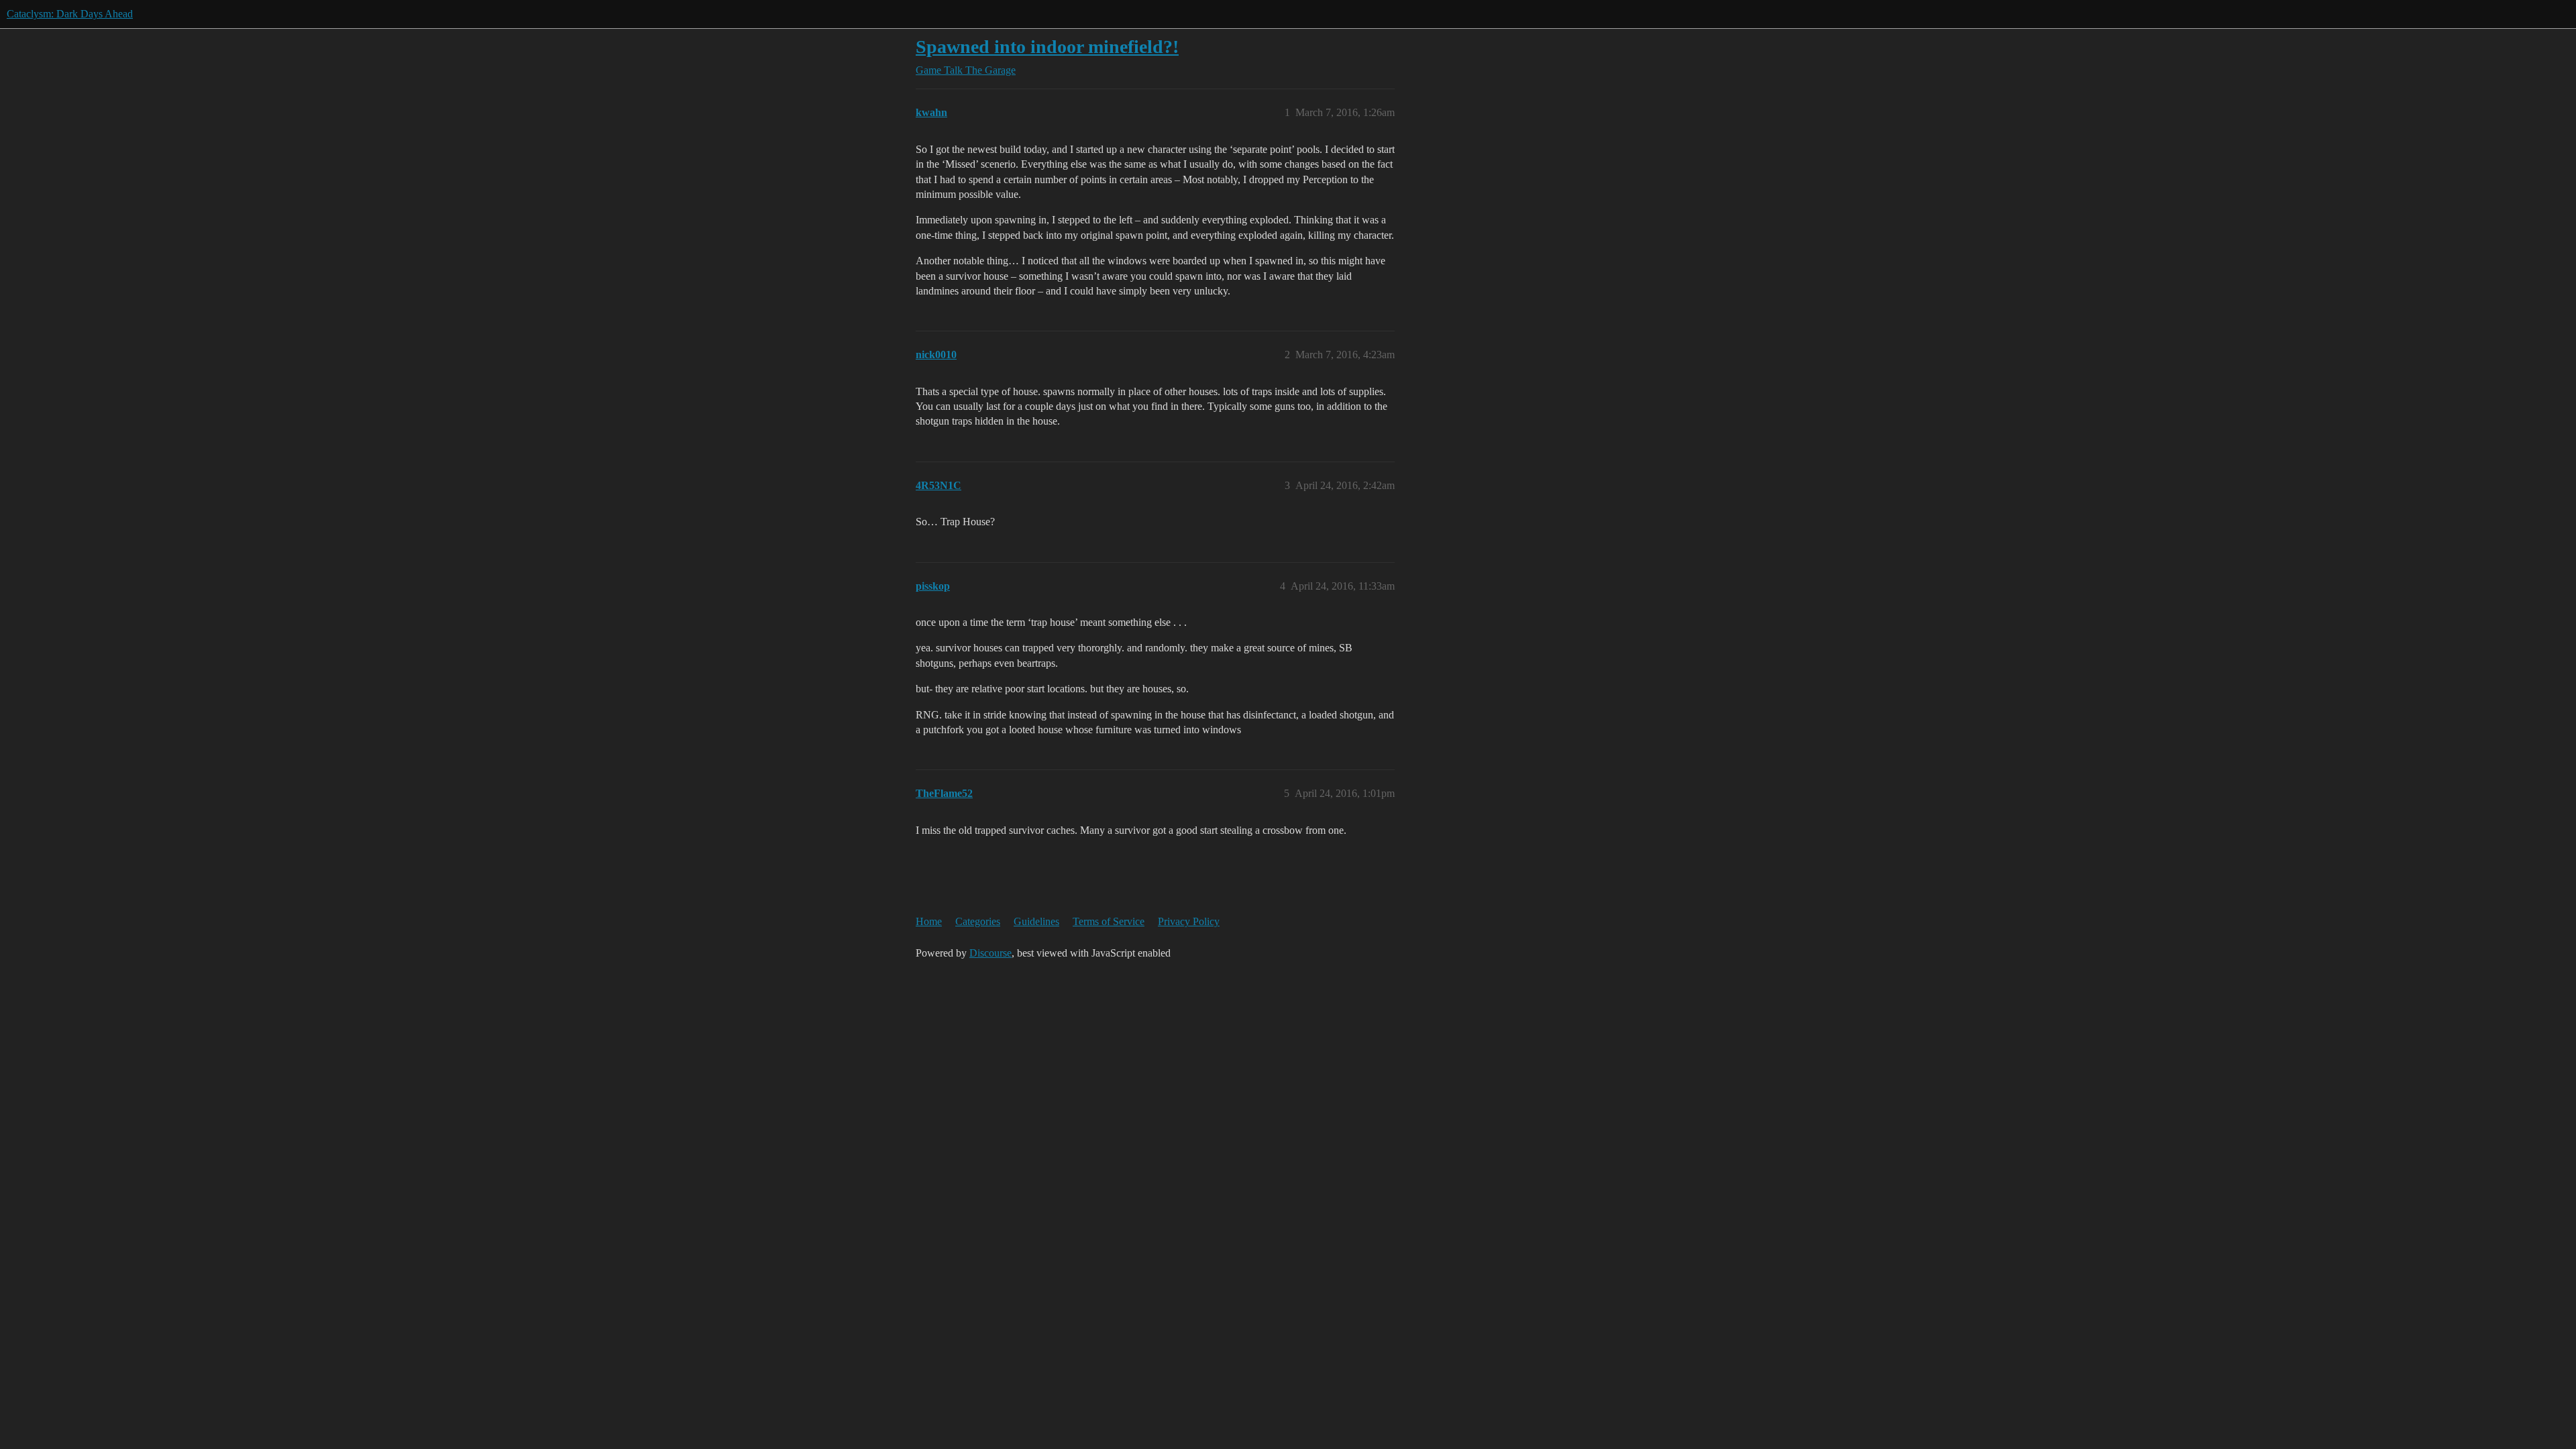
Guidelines (1036, 921)
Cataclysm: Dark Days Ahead (70, 14)
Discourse (990, 953)
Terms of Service (1109, 921)
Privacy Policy (1189, 921)
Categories (978, 921)
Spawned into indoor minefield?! (1047, 47)
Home (929, 921)
